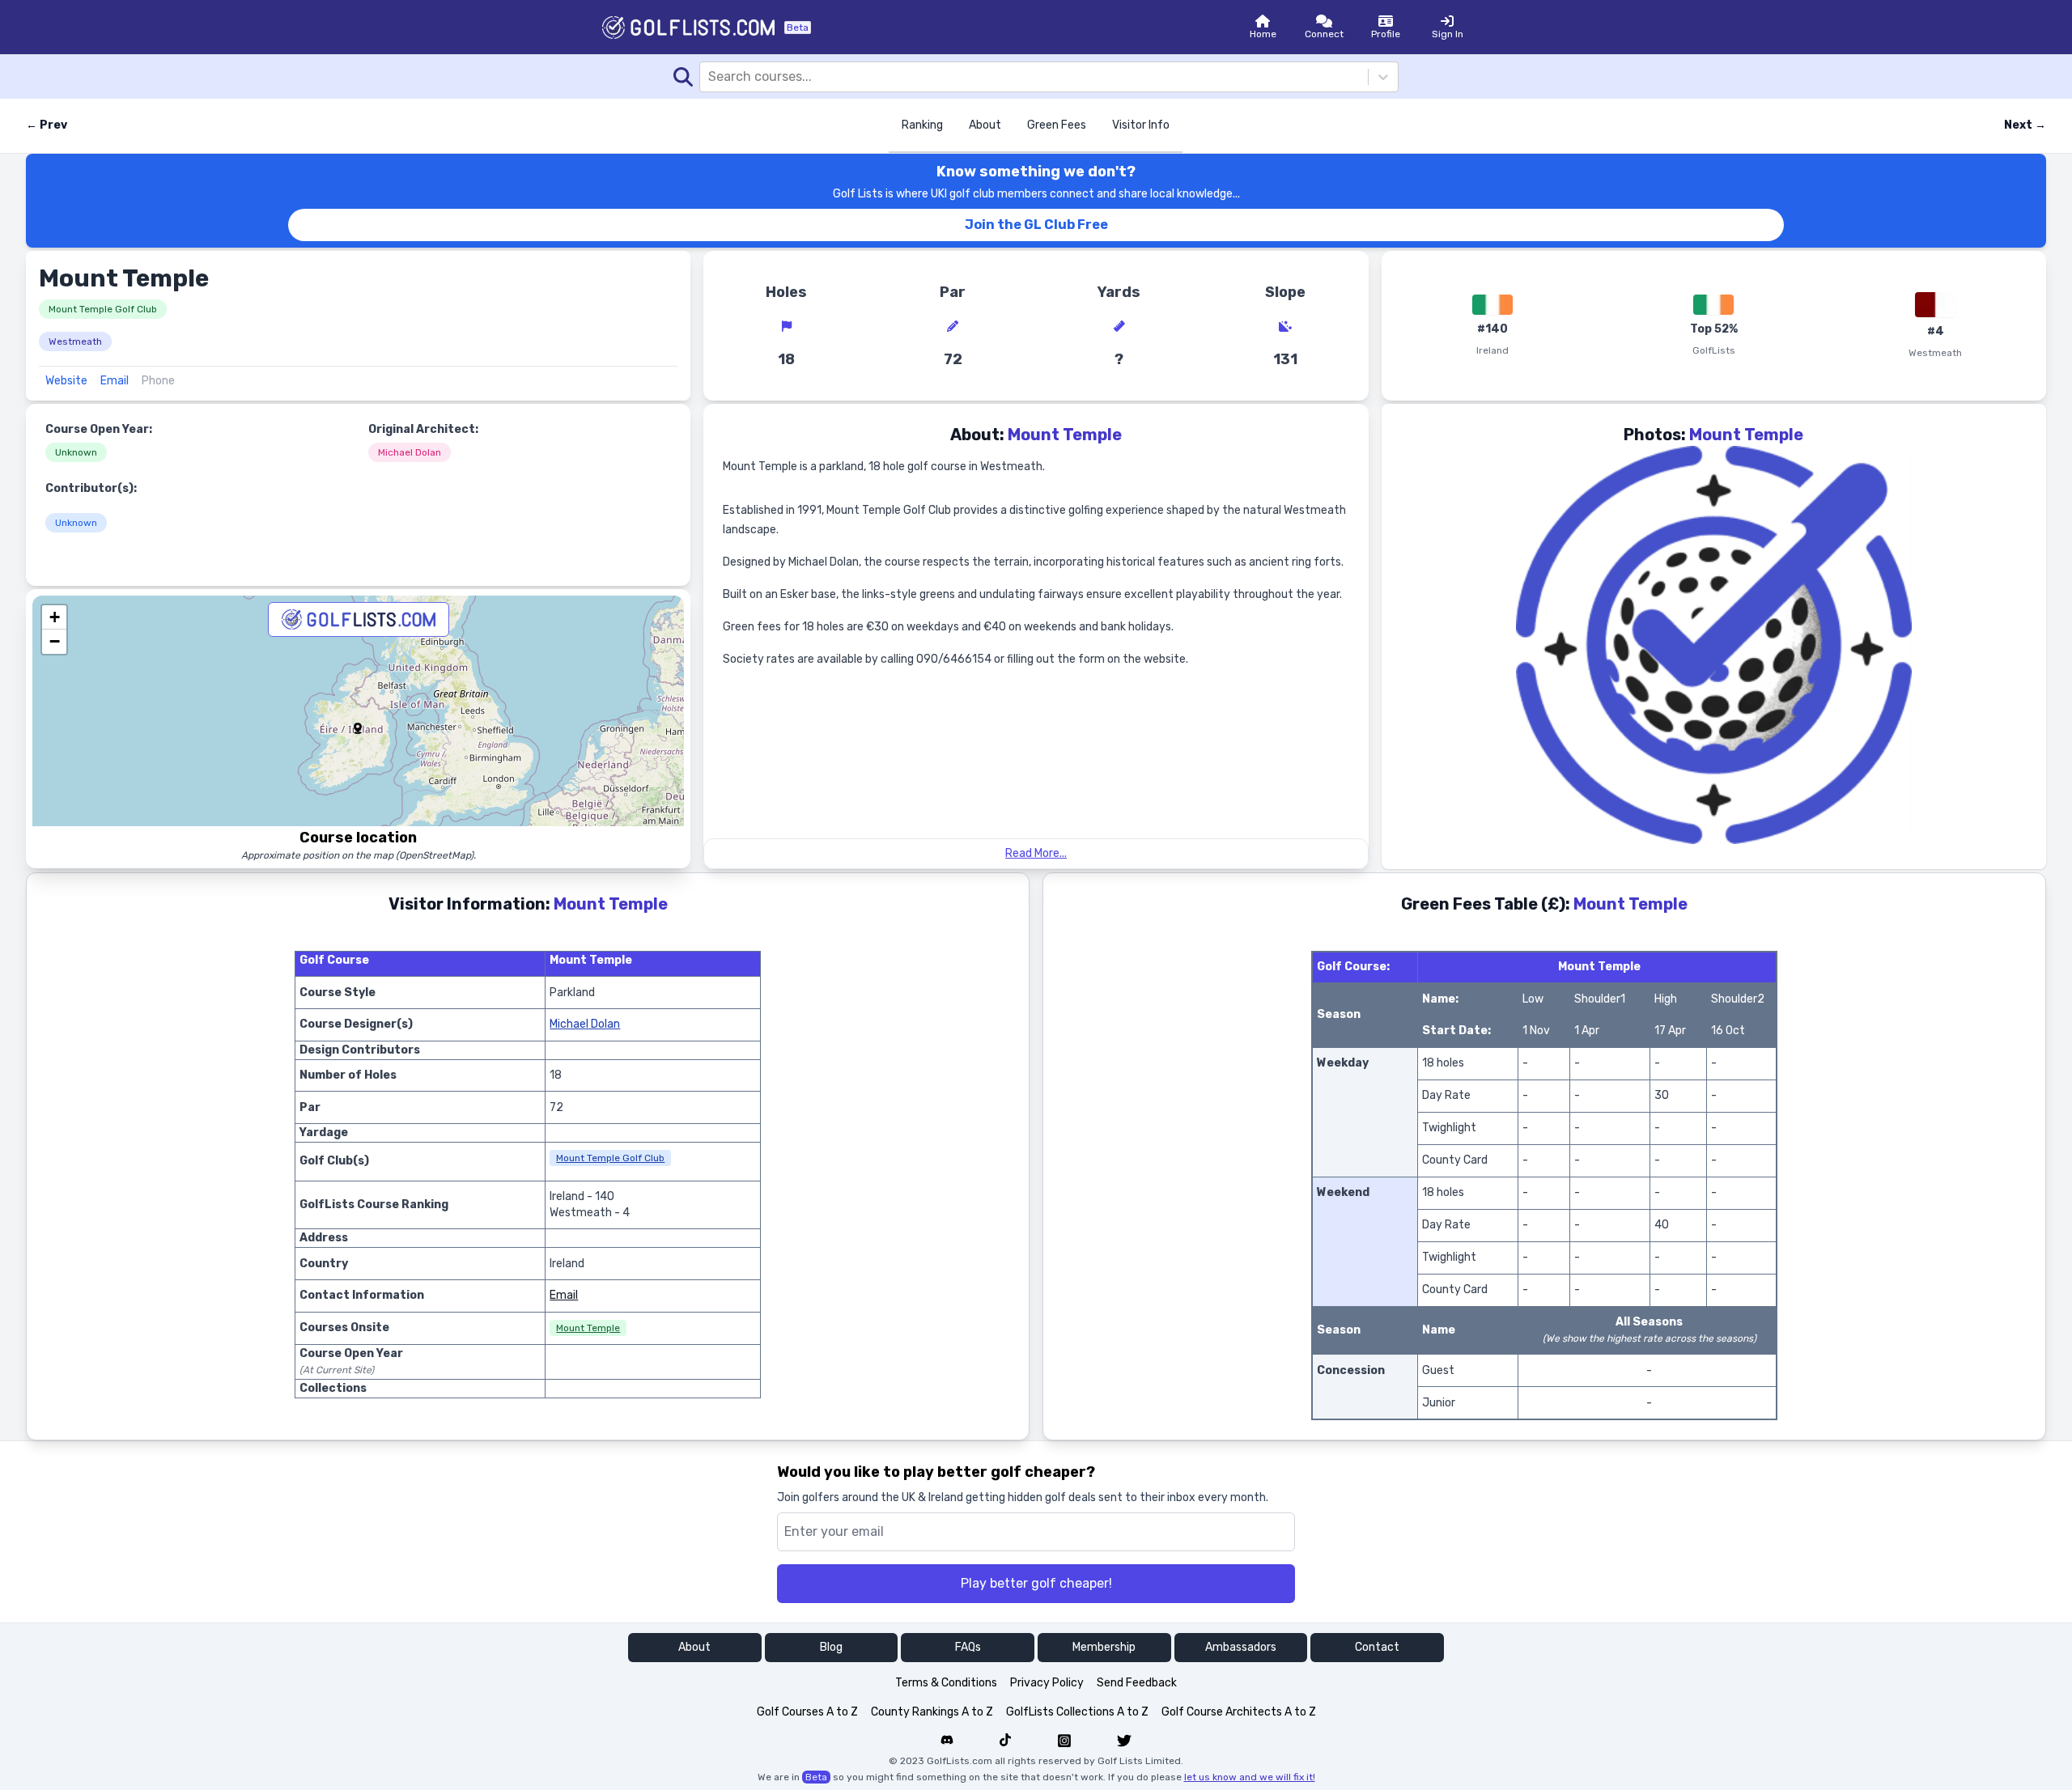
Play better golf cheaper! (1036, 1583)
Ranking (922, 125)
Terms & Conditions (946, 1683)
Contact (1377, 1647)
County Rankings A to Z (932, 1712)
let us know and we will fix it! (1250, 1777)
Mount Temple (588, 1328)
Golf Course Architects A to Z (1239, 1712)
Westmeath (75, 341)
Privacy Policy (1047, 1683)
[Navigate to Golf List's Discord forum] (947, 1741)
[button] (358, 728)
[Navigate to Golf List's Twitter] (1124, 1741)
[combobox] (710, 77)
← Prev (47, 125)
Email (115, 381)
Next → (2025, 125)
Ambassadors (1241, 1647)
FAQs (968, 1647)
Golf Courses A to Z (807, 1712)
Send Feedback (1137, 1683)
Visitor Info (1141, 125)
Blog (831, 1647)
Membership (1104, 1647)
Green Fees (1057, 125)
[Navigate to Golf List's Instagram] (1064, 1741)
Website (66, 381)
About (985, 125)
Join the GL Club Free (1036, 225)
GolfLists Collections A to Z (1077, 1712)
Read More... (1036, 853)
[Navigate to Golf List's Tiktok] (1005, 1741)
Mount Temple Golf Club (103, 309)
